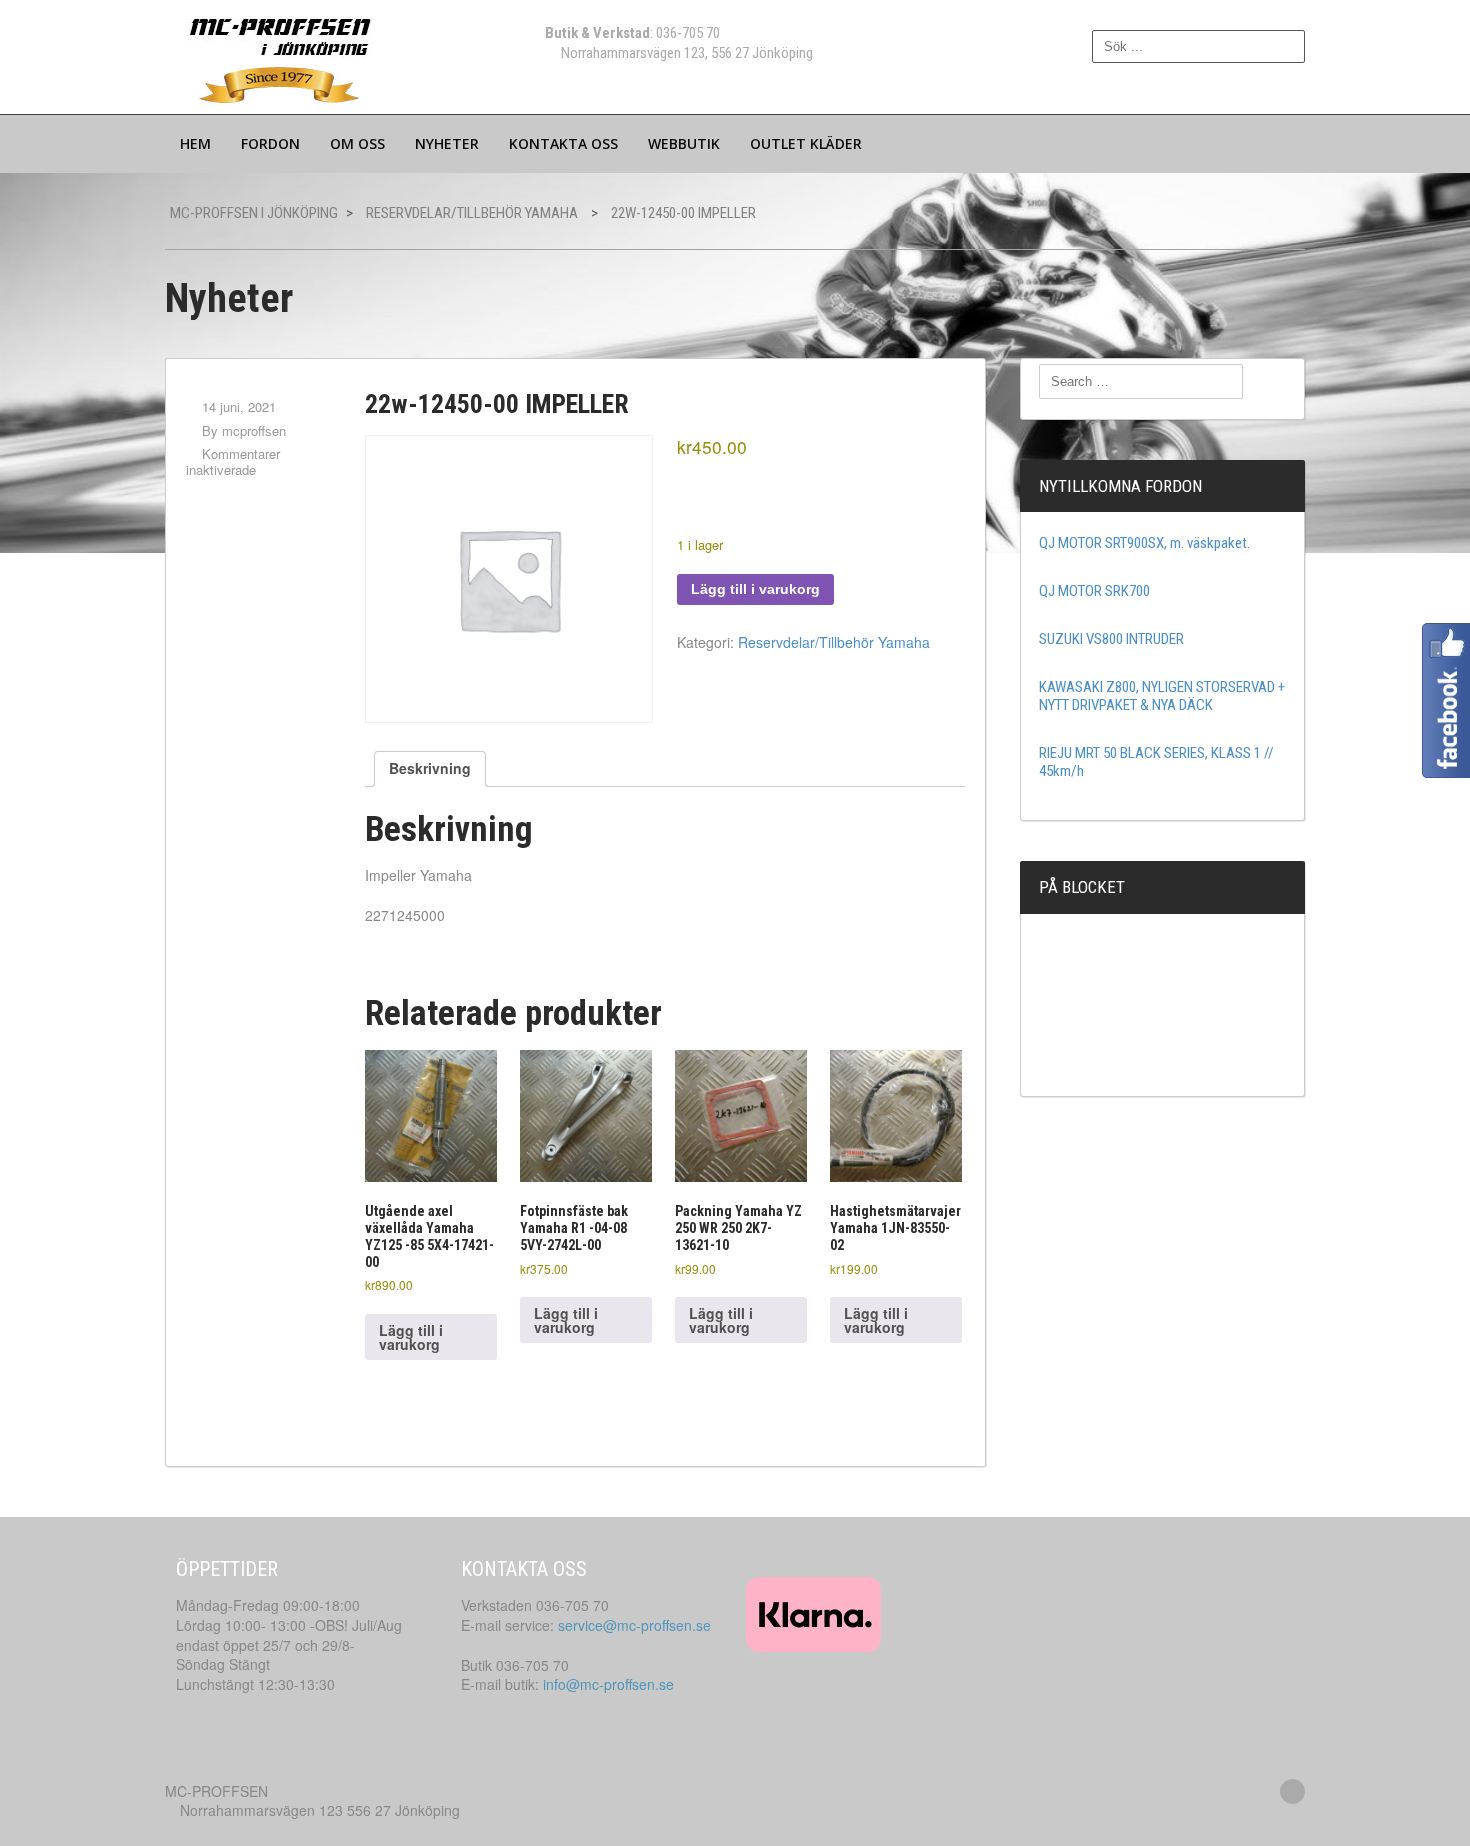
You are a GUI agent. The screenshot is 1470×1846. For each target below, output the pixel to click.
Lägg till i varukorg (755, 589)
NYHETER (447, 143)
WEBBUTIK (684, 143)
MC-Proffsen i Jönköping (254, 213)
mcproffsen (254, 430)
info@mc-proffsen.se (608, 1684)
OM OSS (357, 143)
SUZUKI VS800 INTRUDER (1111, 639)
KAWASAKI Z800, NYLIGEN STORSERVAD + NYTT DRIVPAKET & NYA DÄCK (1162, 696)
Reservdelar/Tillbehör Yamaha (834, 642)
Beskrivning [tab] (430, 768)
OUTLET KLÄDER (806, 143)
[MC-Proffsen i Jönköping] (335, 54)
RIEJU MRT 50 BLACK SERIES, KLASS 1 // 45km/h (1156, 762)
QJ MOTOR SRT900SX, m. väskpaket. (1144, 543)
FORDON (270, 143)
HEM (195, 143)
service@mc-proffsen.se (634, 1625)
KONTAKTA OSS (563, 143)
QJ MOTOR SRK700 (1094, 591)
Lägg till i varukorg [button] (411, 1337)
